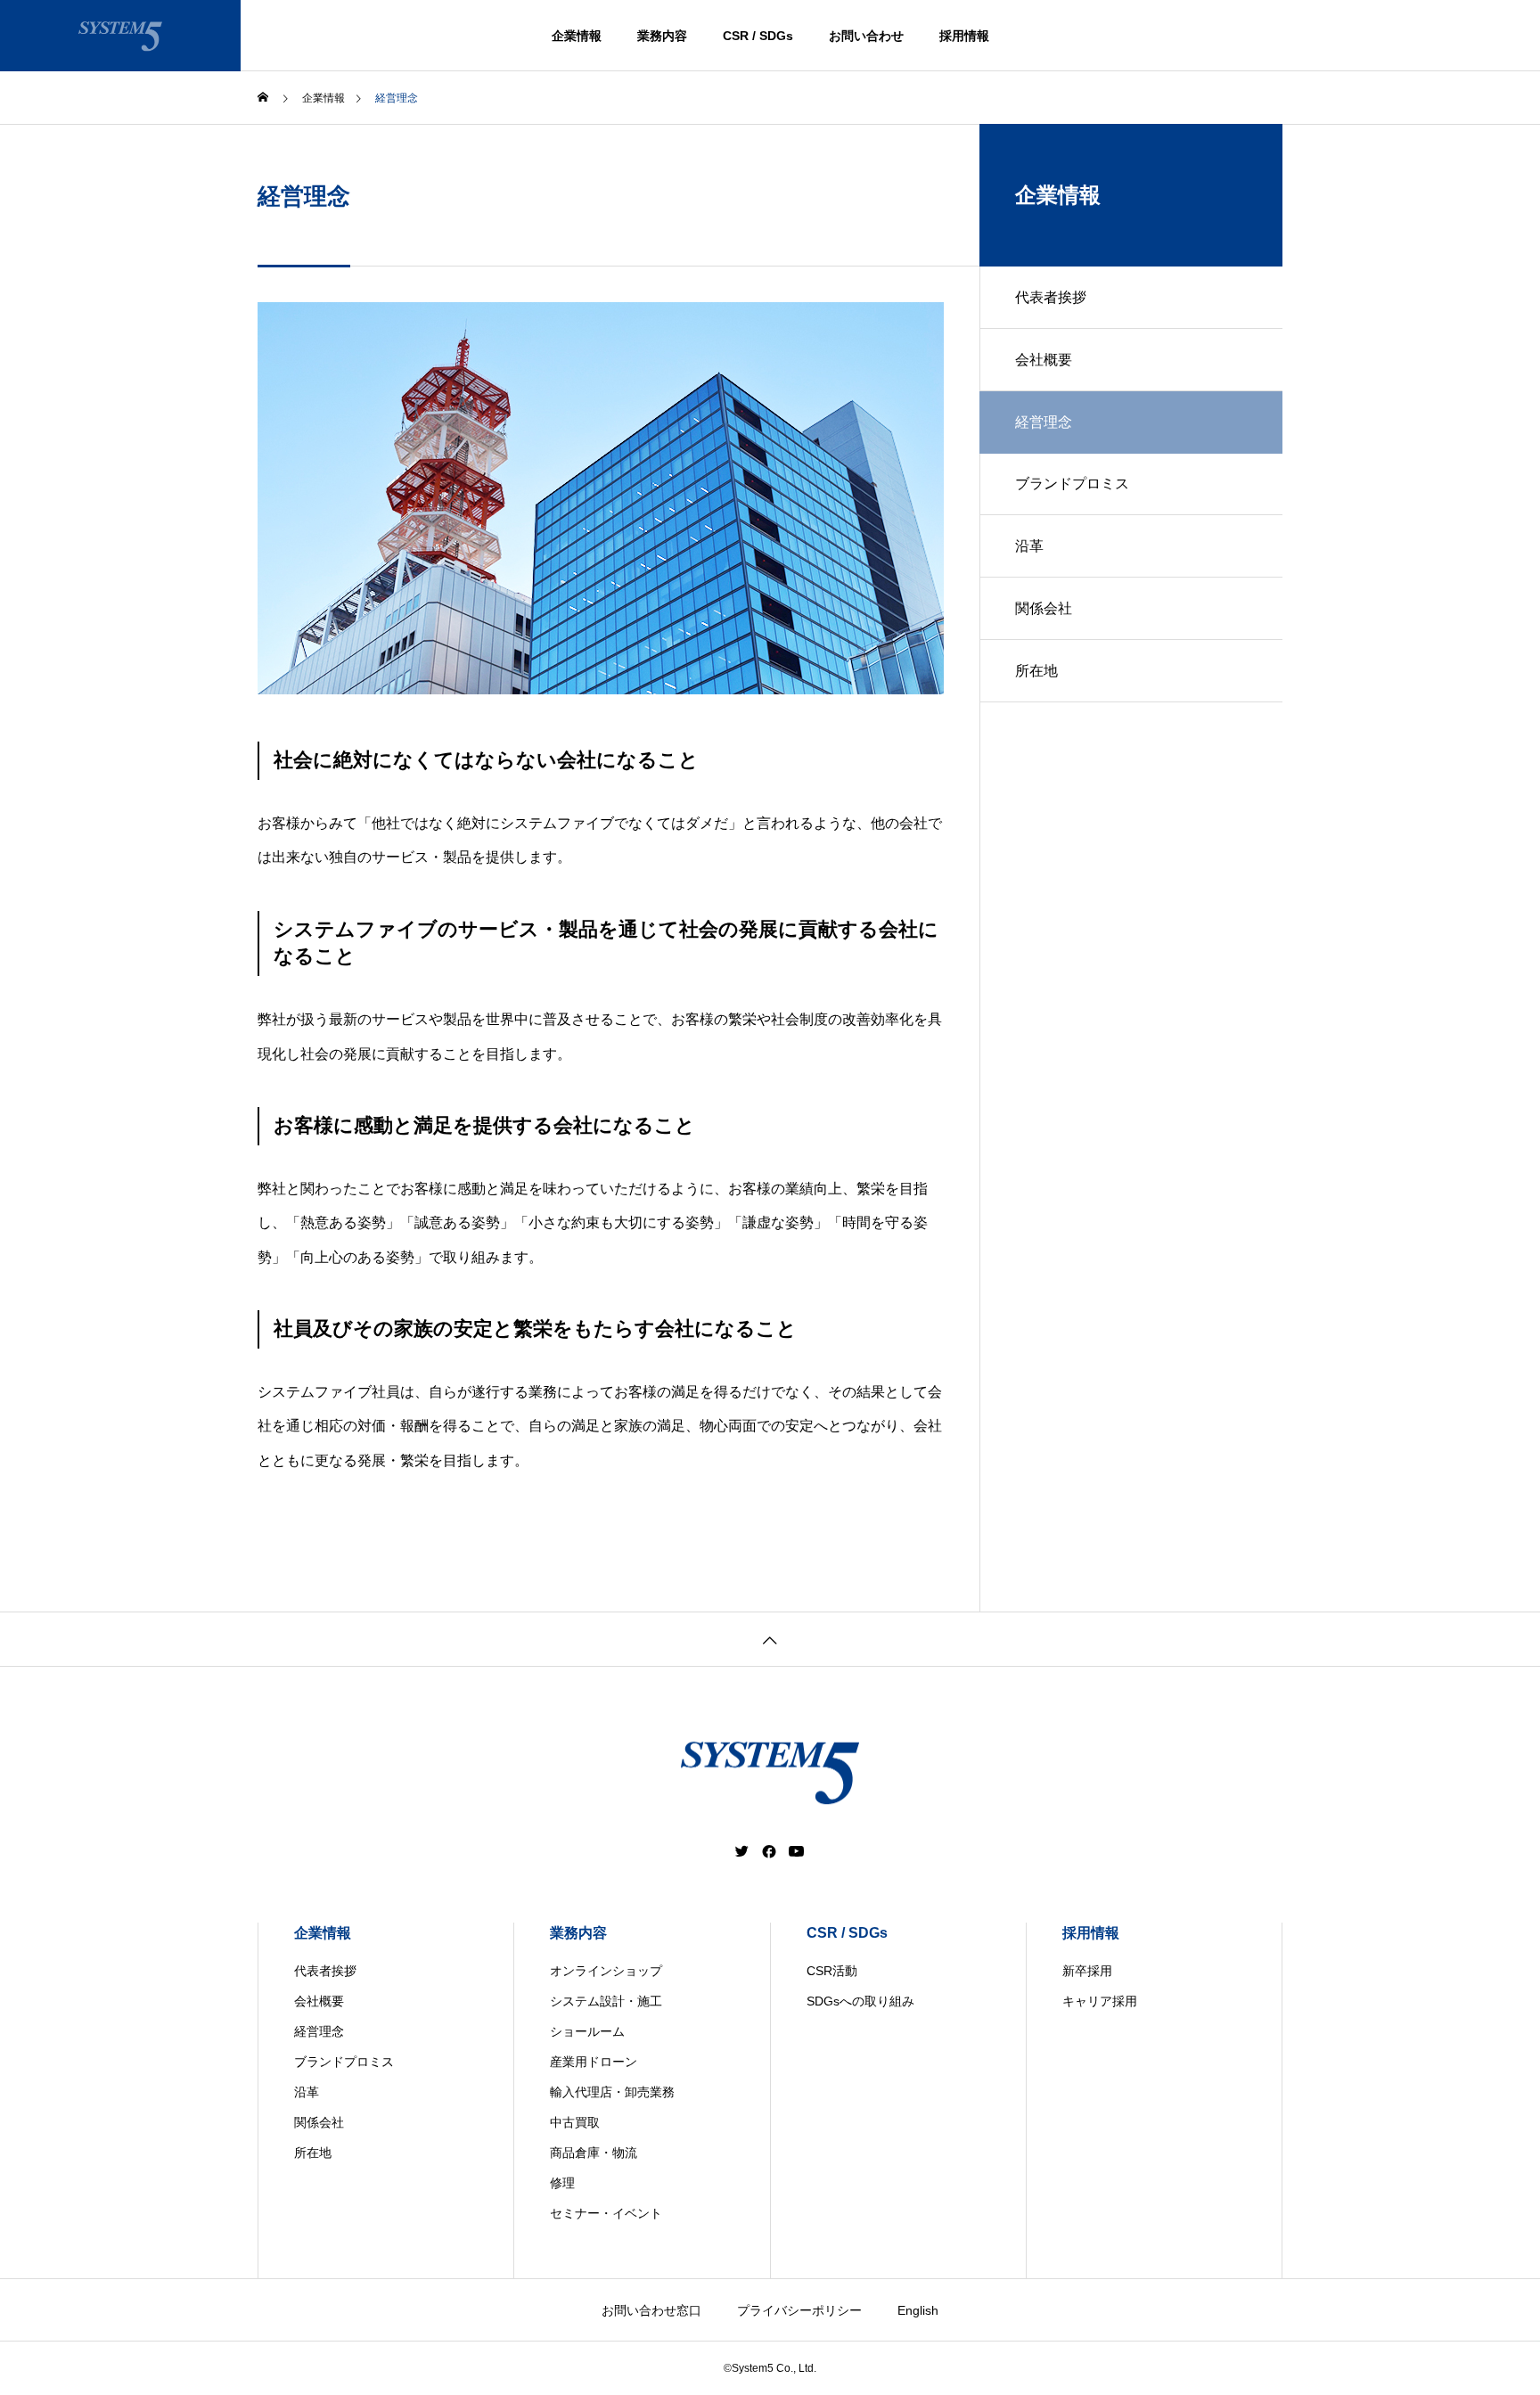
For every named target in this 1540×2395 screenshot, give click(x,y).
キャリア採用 (1100, 2001)
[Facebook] (769, 1851)
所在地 (1036, 671)
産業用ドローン (594, 2062)
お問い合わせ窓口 (651, 2310)
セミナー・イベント (606, 2213)
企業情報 (577, 36)
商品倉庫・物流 (594, 2153)
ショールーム (587, 2031)
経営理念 (319, 2031)
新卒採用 (1087, 1971)
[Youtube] (797, 1851)
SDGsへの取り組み (860, 2001)
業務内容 (662, 36)
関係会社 (1044, 608)
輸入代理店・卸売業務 (612, 2092)
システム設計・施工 (606, 2001)
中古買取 (575, 2122)
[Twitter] (742, 1851)
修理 (562, 2183)
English (918, 2310)
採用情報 (964, 36)
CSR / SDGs (758, 36)
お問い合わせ (866, 36)
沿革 (1029, 546)
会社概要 (1044, 360)
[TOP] (770, 1639)
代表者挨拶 (1051, 297)
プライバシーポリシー (799, 2310)
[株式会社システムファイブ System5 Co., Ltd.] (120, 36)
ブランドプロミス (1072, 484)
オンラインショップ (606, 1971)
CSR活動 (832, 1971)
